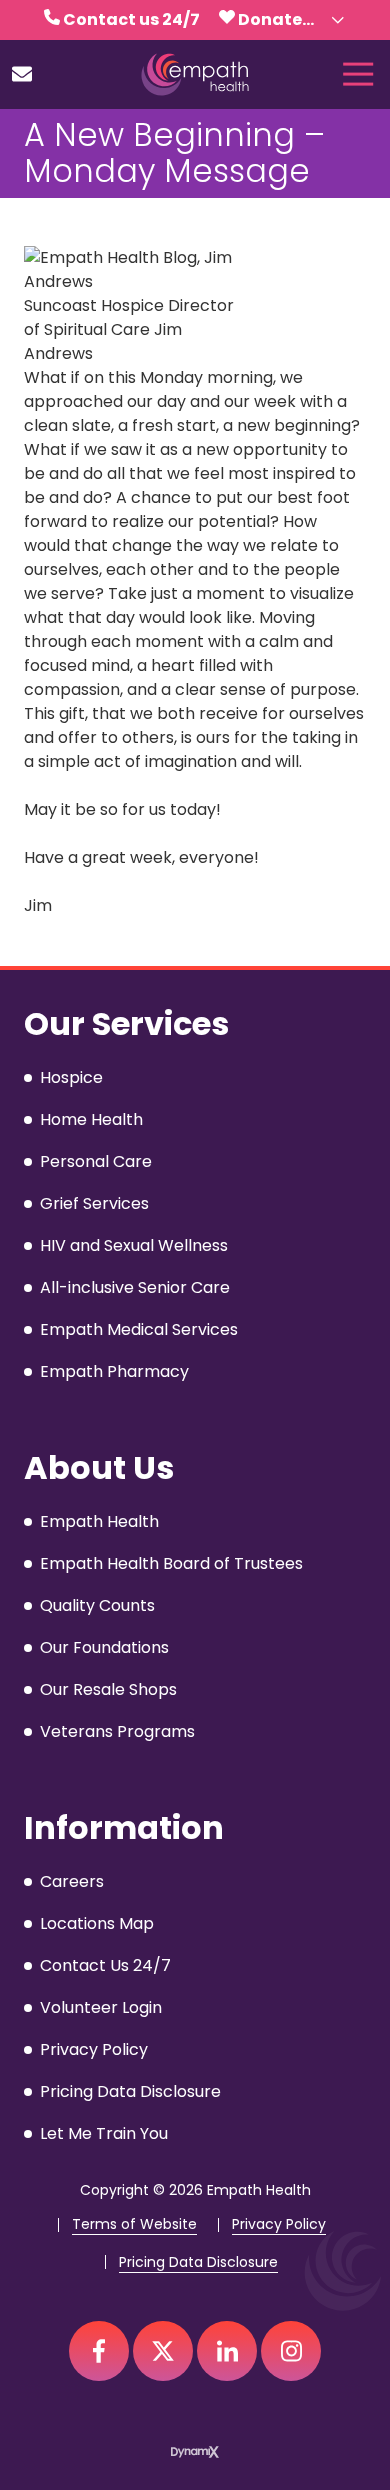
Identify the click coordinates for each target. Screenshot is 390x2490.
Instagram (291, 2351)
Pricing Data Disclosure (198, 2262)
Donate (270, 19)
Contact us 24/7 (131, 19)
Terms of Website (134, 2224)
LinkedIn (227, 2351)
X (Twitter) (163, 2351)
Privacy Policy (279, 2224)
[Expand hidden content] (338, 20)
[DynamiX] (195, 2451)
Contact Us (22, 74)
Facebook (99, 2351)
